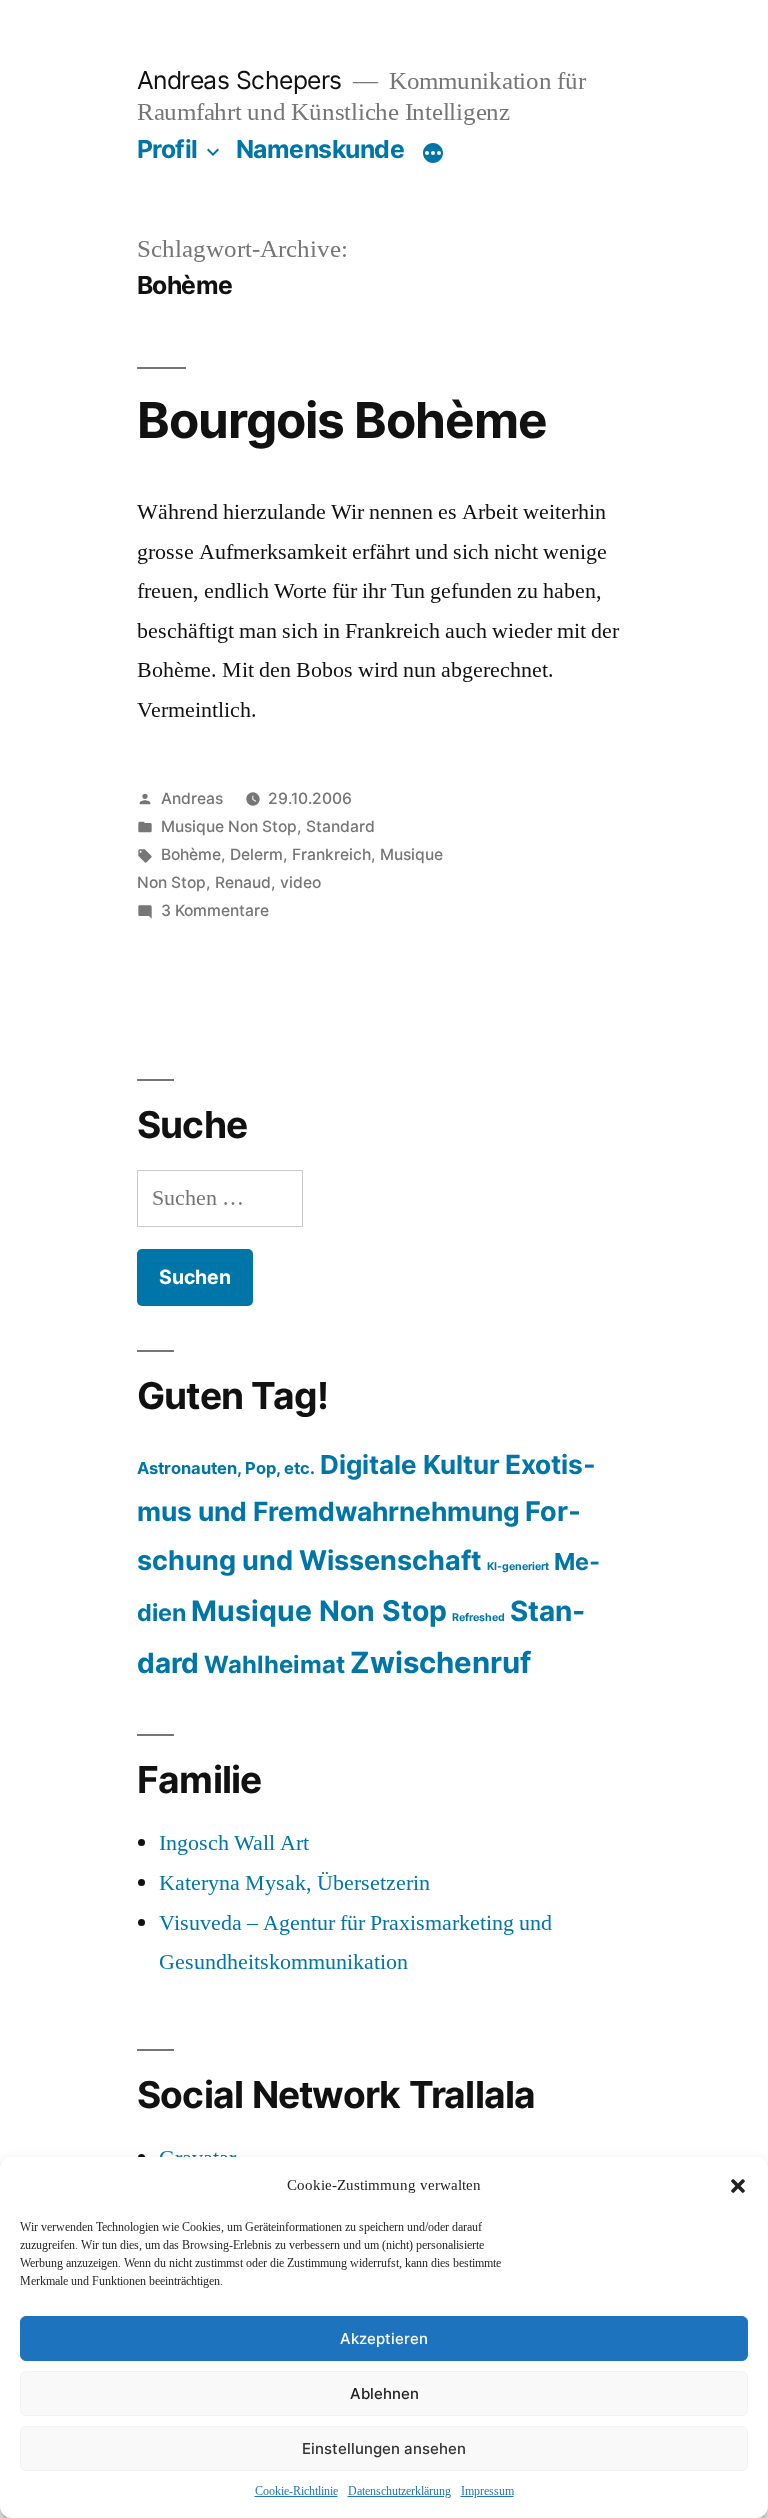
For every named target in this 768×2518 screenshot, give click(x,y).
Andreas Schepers (243, 80)
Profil (167, 149)
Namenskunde (320, 149)
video (300, 882)
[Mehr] (433, 153)
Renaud (243, 882)
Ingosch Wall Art (234, 1843)
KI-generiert (518, 1566)
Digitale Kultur (410, 1464)
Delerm (256, 854)
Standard (340, 826)
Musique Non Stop (229, 826)
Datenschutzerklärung (399, 2491)
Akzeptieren (384, 2338)
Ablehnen (384, 2393)
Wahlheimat (274, 1664)
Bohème (191, 854)
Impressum (487, 2491)
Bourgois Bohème (342, 420)
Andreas (192, 798)
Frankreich (331, 854)
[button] (738, 2186)
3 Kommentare (215, 910)
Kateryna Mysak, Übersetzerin (294, 1883)
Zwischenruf (440, 1662)
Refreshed (478, 1617)
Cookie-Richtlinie (296, 2491)
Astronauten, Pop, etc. (226, 1468)
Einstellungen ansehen (384, 2448)
